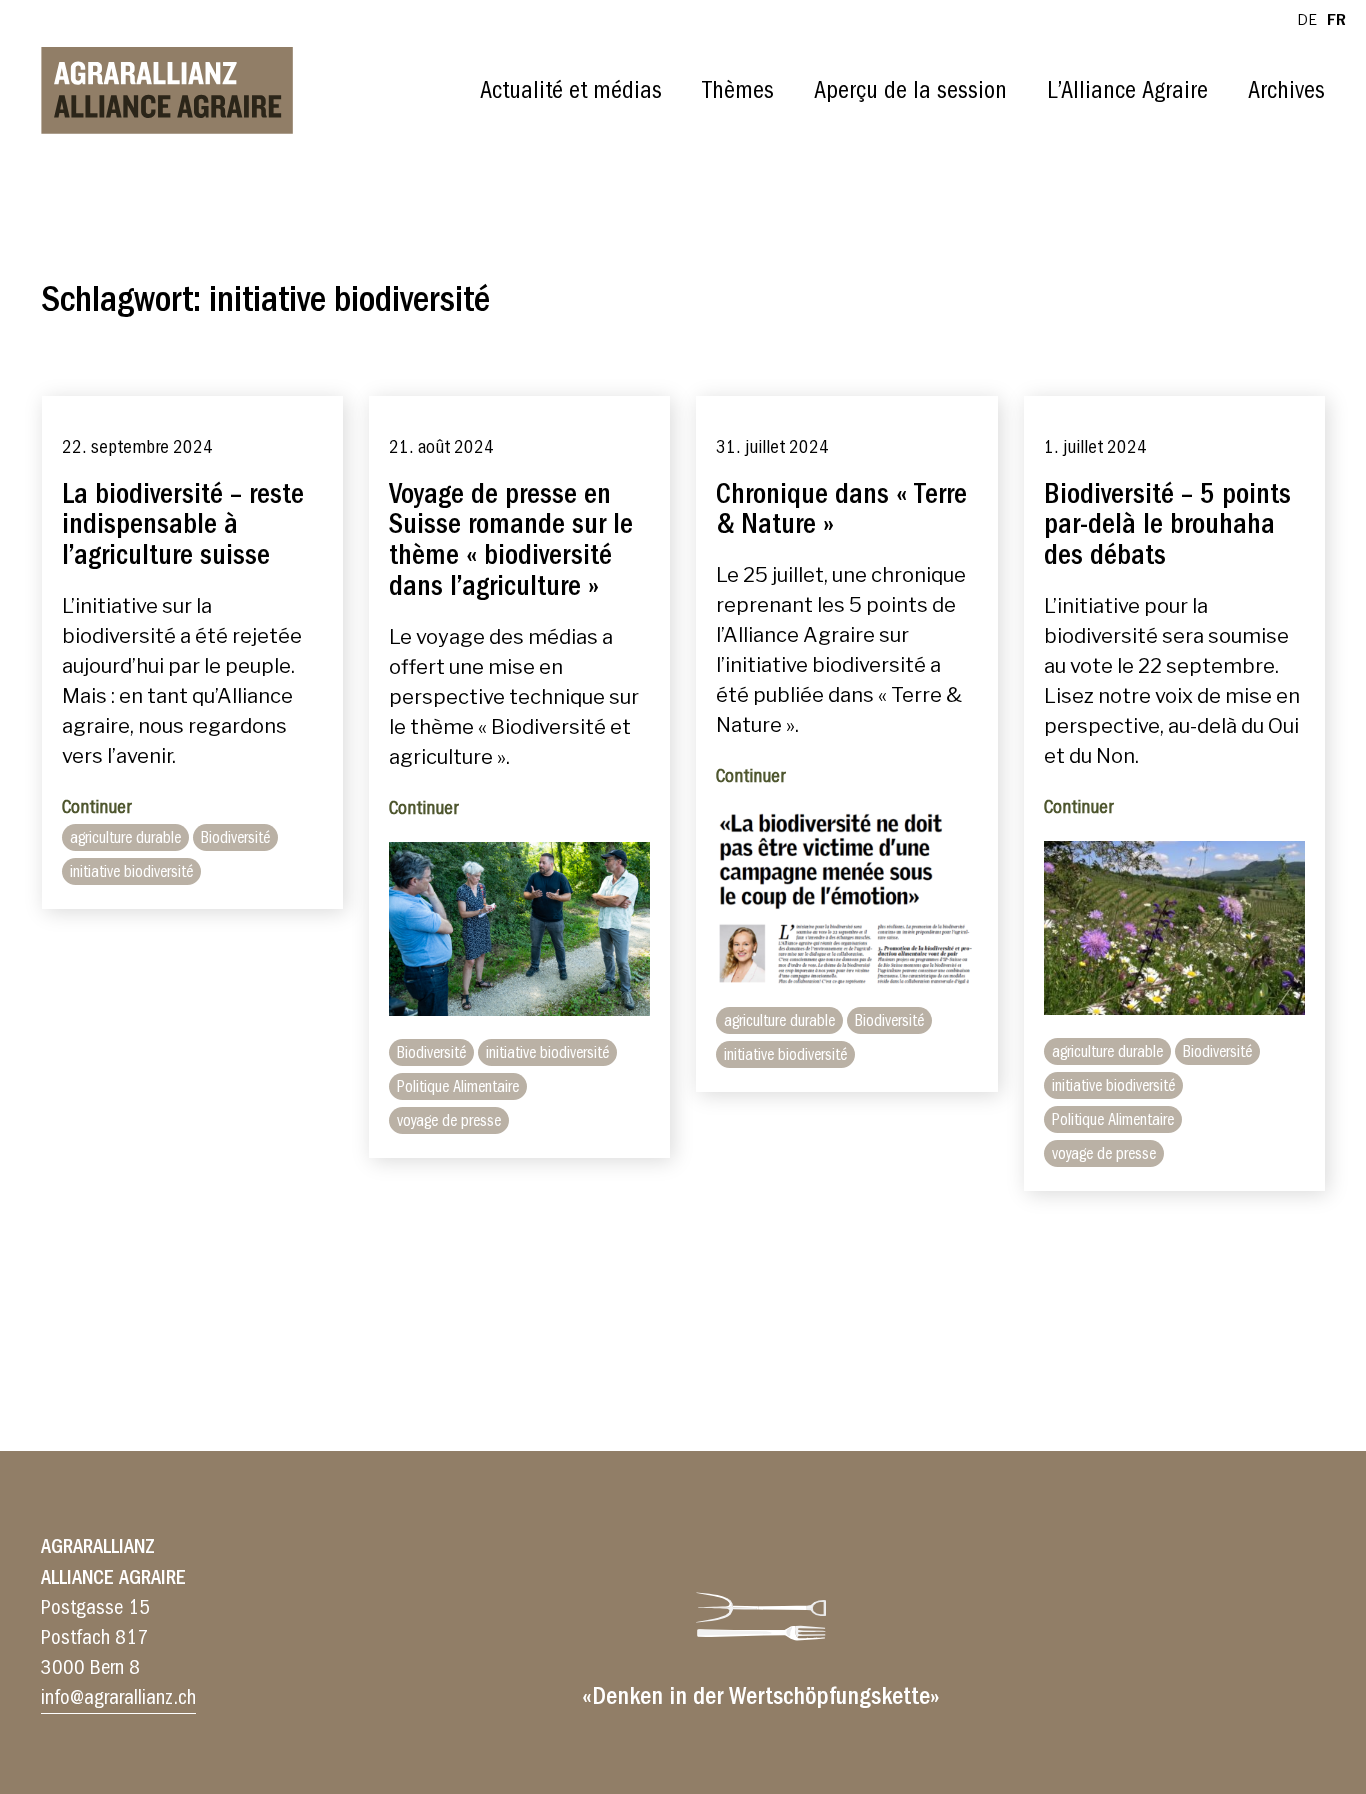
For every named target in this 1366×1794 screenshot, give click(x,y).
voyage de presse (449, 1120)
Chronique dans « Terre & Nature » (841, 509)
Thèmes (738, 90)
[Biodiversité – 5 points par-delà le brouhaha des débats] (1174, 928)
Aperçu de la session (910, 90)
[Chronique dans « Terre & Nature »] (846, 897)
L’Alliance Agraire (1127, 90)
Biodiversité (235, 837)
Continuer (96, 807)
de (1307, 19)
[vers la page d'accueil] (167, 90)
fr (1336, 19)
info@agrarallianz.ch (118, 1697)
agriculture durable (125, 837)
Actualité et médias (571, 90)
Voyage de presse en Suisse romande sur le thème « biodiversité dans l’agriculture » (511, 539)
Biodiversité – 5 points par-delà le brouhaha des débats (1167, 524)
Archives (1286, 90)
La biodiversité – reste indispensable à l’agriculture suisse (183, 524)
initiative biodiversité (131, 871)
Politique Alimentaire (458, 1086)
